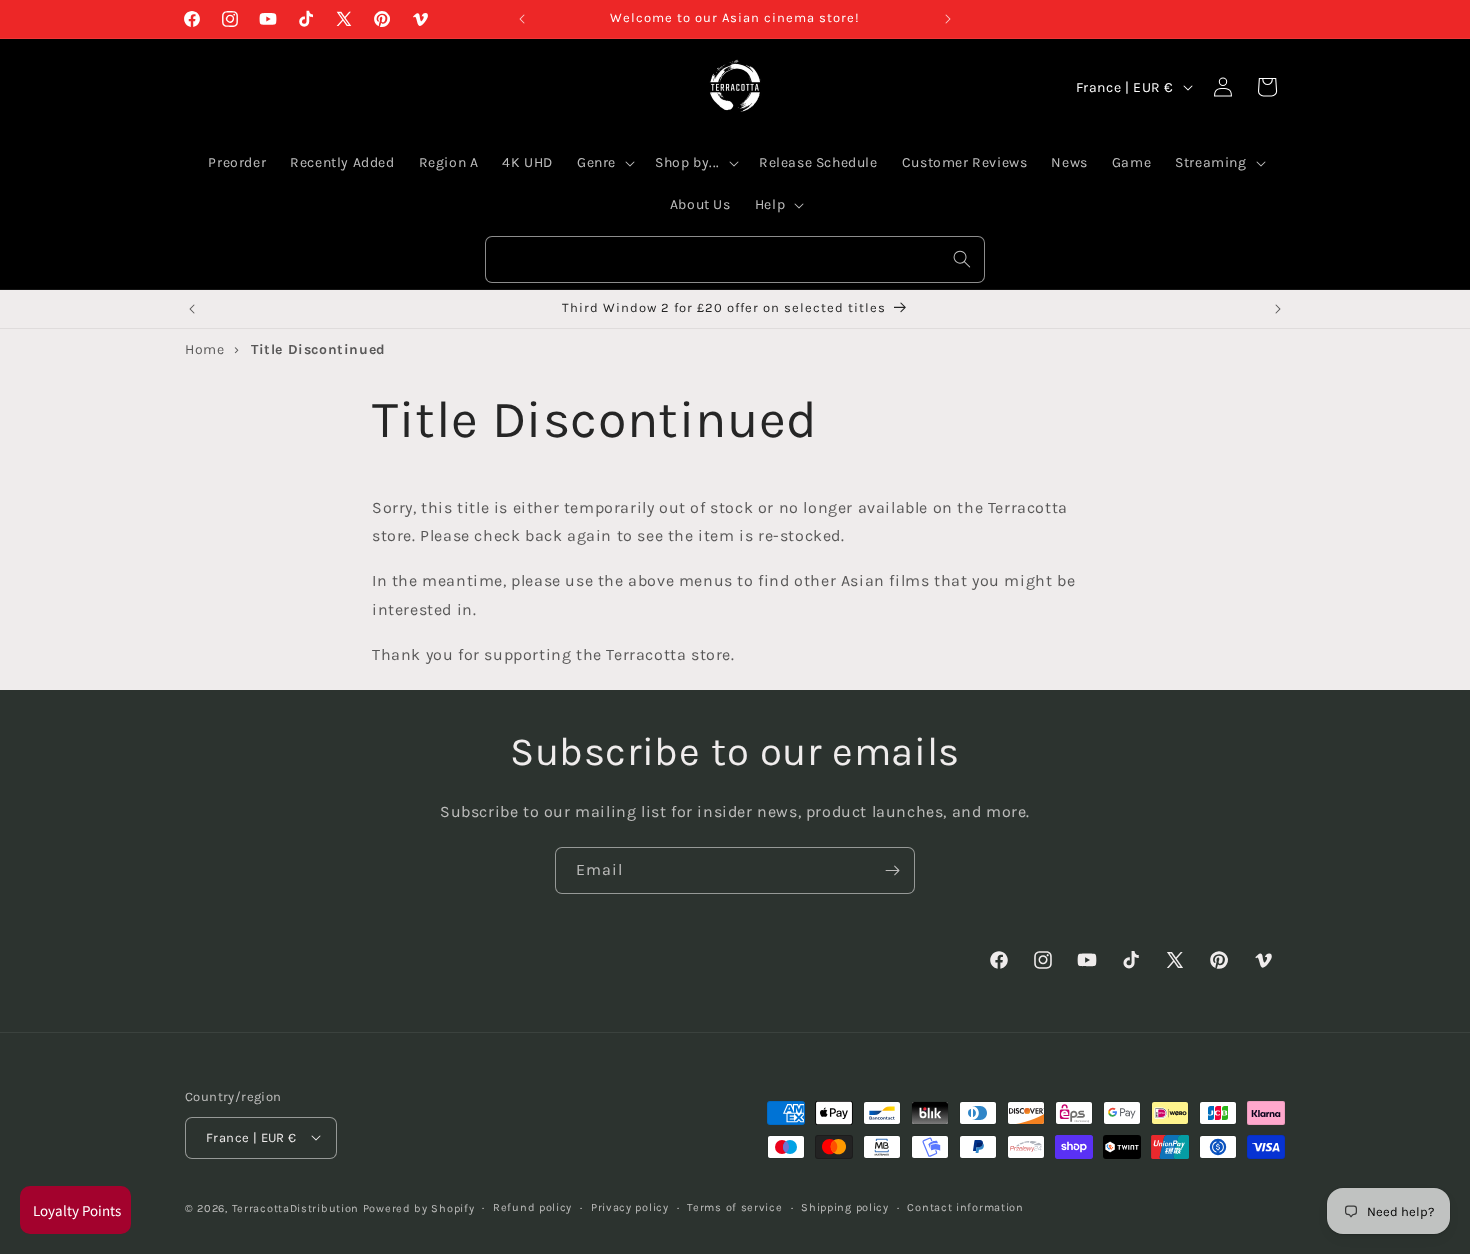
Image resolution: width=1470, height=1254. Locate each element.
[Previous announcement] (522, 19)
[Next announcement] (948, 19)
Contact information (965, 1206)
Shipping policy (845, 1206)
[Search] (962, 259)
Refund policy (532, 1206)
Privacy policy (630, 1206)
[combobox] (735, 259)
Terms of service (734, 1206)
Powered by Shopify (419, 1207)
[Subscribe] (892, 870)
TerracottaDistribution (295, 1207)
